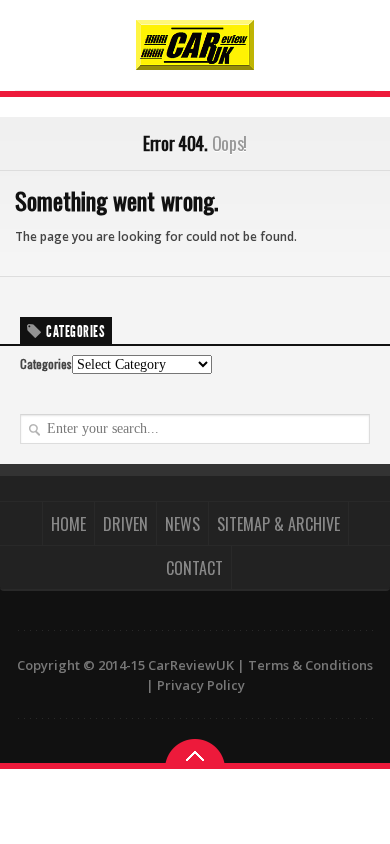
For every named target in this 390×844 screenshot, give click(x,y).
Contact (194, 568)
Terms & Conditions (310, 665)
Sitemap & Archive (278, 524)
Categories (46, 363)
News (182, 524)
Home (68, 524)
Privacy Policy (201, 685)
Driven (125, 524)
